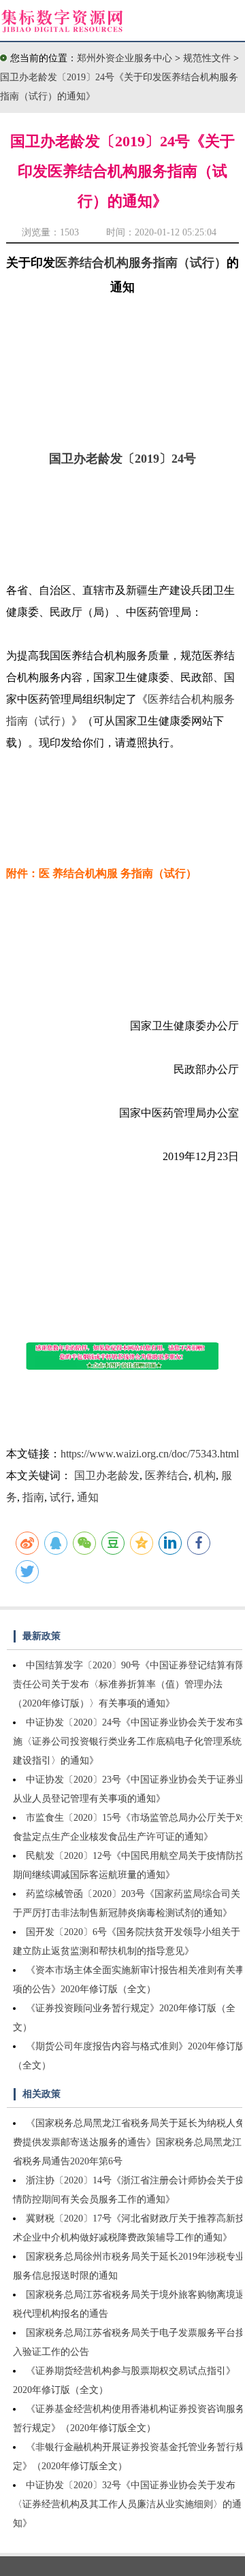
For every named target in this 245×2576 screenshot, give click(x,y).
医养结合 (167, 1475)
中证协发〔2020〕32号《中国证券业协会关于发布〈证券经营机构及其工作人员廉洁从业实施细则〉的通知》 (127, 2504)
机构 (205, 1475)
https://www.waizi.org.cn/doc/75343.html (150, 1454)
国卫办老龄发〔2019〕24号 (122, 459)
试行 (61, 1497)
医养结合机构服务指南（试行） (141, 263)
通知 (88, 1497)
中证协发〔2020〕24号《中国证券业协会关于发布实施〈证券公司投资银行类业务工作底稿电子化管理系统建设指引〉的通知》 (129, 1741)
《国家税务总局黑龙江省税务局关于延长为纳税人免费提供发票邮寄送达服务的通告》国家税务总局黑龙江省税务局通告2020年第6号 (129, 2142)
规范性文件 (208, 58)
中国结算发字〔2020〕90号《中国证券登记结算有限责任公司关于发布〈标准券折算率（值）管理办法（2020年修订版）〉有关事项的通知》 (129, 1684)
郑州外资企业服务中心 (125, 58)
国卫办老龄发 (107, 1475)
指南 (33, 1497)
